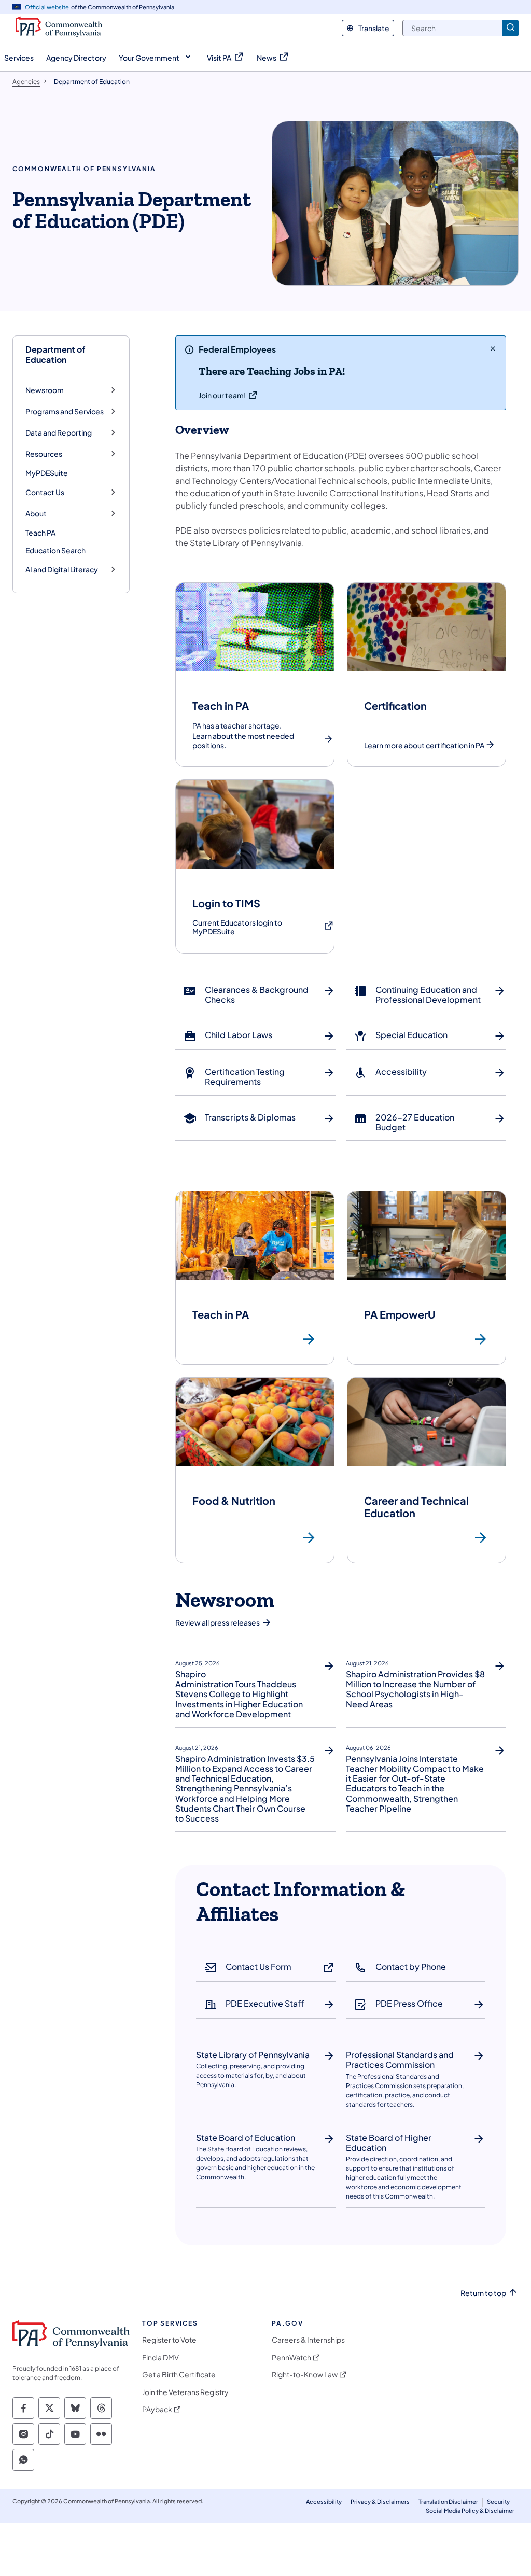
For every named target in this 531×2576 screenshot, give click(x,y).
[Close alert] (493, 348)
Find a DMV (160, 2357)
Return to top (483, 2293)
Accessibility (324, 2502)
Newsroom (45, 390)
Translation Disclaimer (448, 2502)
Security (498, 2502)
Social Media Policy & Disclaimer (470, 2510)
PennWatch (291, 2357)
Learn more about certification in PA (424, 745)
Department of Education (55, 354)
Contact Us (45, 492)
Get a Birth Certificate (179, 2375)
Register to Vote (169, 2340)
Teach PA (40, 533)
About (36, 514)
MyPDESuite (47, 473)
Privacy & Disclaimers (380, 2502)
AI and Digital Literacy (62, 570)
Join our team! (222, 395)
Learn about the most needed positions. (243, 741)
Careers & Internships (308, 2340)
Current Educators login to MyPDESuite (247, 927)
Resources (44, 454)
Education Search (55, 550)
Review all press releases (218, 1622)
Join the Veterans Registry (185, 2392)
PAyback (157, 2409)
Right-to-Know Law (305, 2375)
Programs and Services (65, 411)
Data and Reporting (59, 433)
